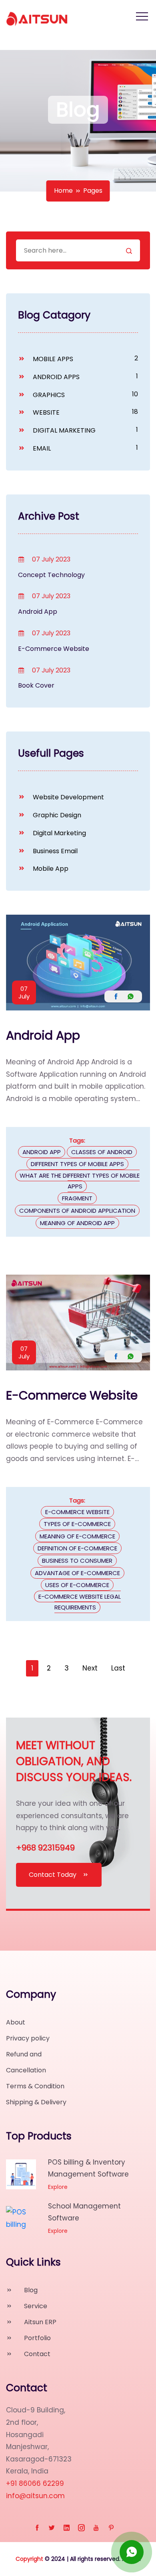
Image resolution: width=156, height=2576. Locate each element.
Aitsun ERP (39, 2322)
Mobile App (50, 869)
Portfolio (37, 2338)
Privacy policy (28, 2038)
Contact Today (53, 1875)
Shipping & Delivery (36, 2102)
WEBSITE (45, 412)
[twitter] (52, 2528)
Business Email (54, 851)
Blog (30, 2290)
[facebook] (37, 2528)
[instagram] (81, 2528)
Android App (38, 612)
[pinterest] (111, 2528)
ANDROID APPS (55, 377)
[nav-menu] (142, 16)
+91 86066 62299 (35, 2483)
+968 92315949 (45, 1848)
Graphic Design (56, 815)
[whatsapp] (132, 2552)
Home (63, 191)
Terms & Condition (35, 2086)
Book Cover (36, 685)
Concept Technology (51, 575)
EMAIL (41, 448)
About (16, 2022)
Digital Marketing (59, 833)
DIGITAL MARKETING (63, 430)
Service (35, 2306)
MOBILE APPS (52, 359)
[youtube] (96, 2528)
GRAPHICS (48, 395)
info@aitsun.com (35, 2496)
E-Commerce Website (54, 649)
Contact (36, 2354)
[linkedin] (67, 2528)
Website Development (68, 797)
